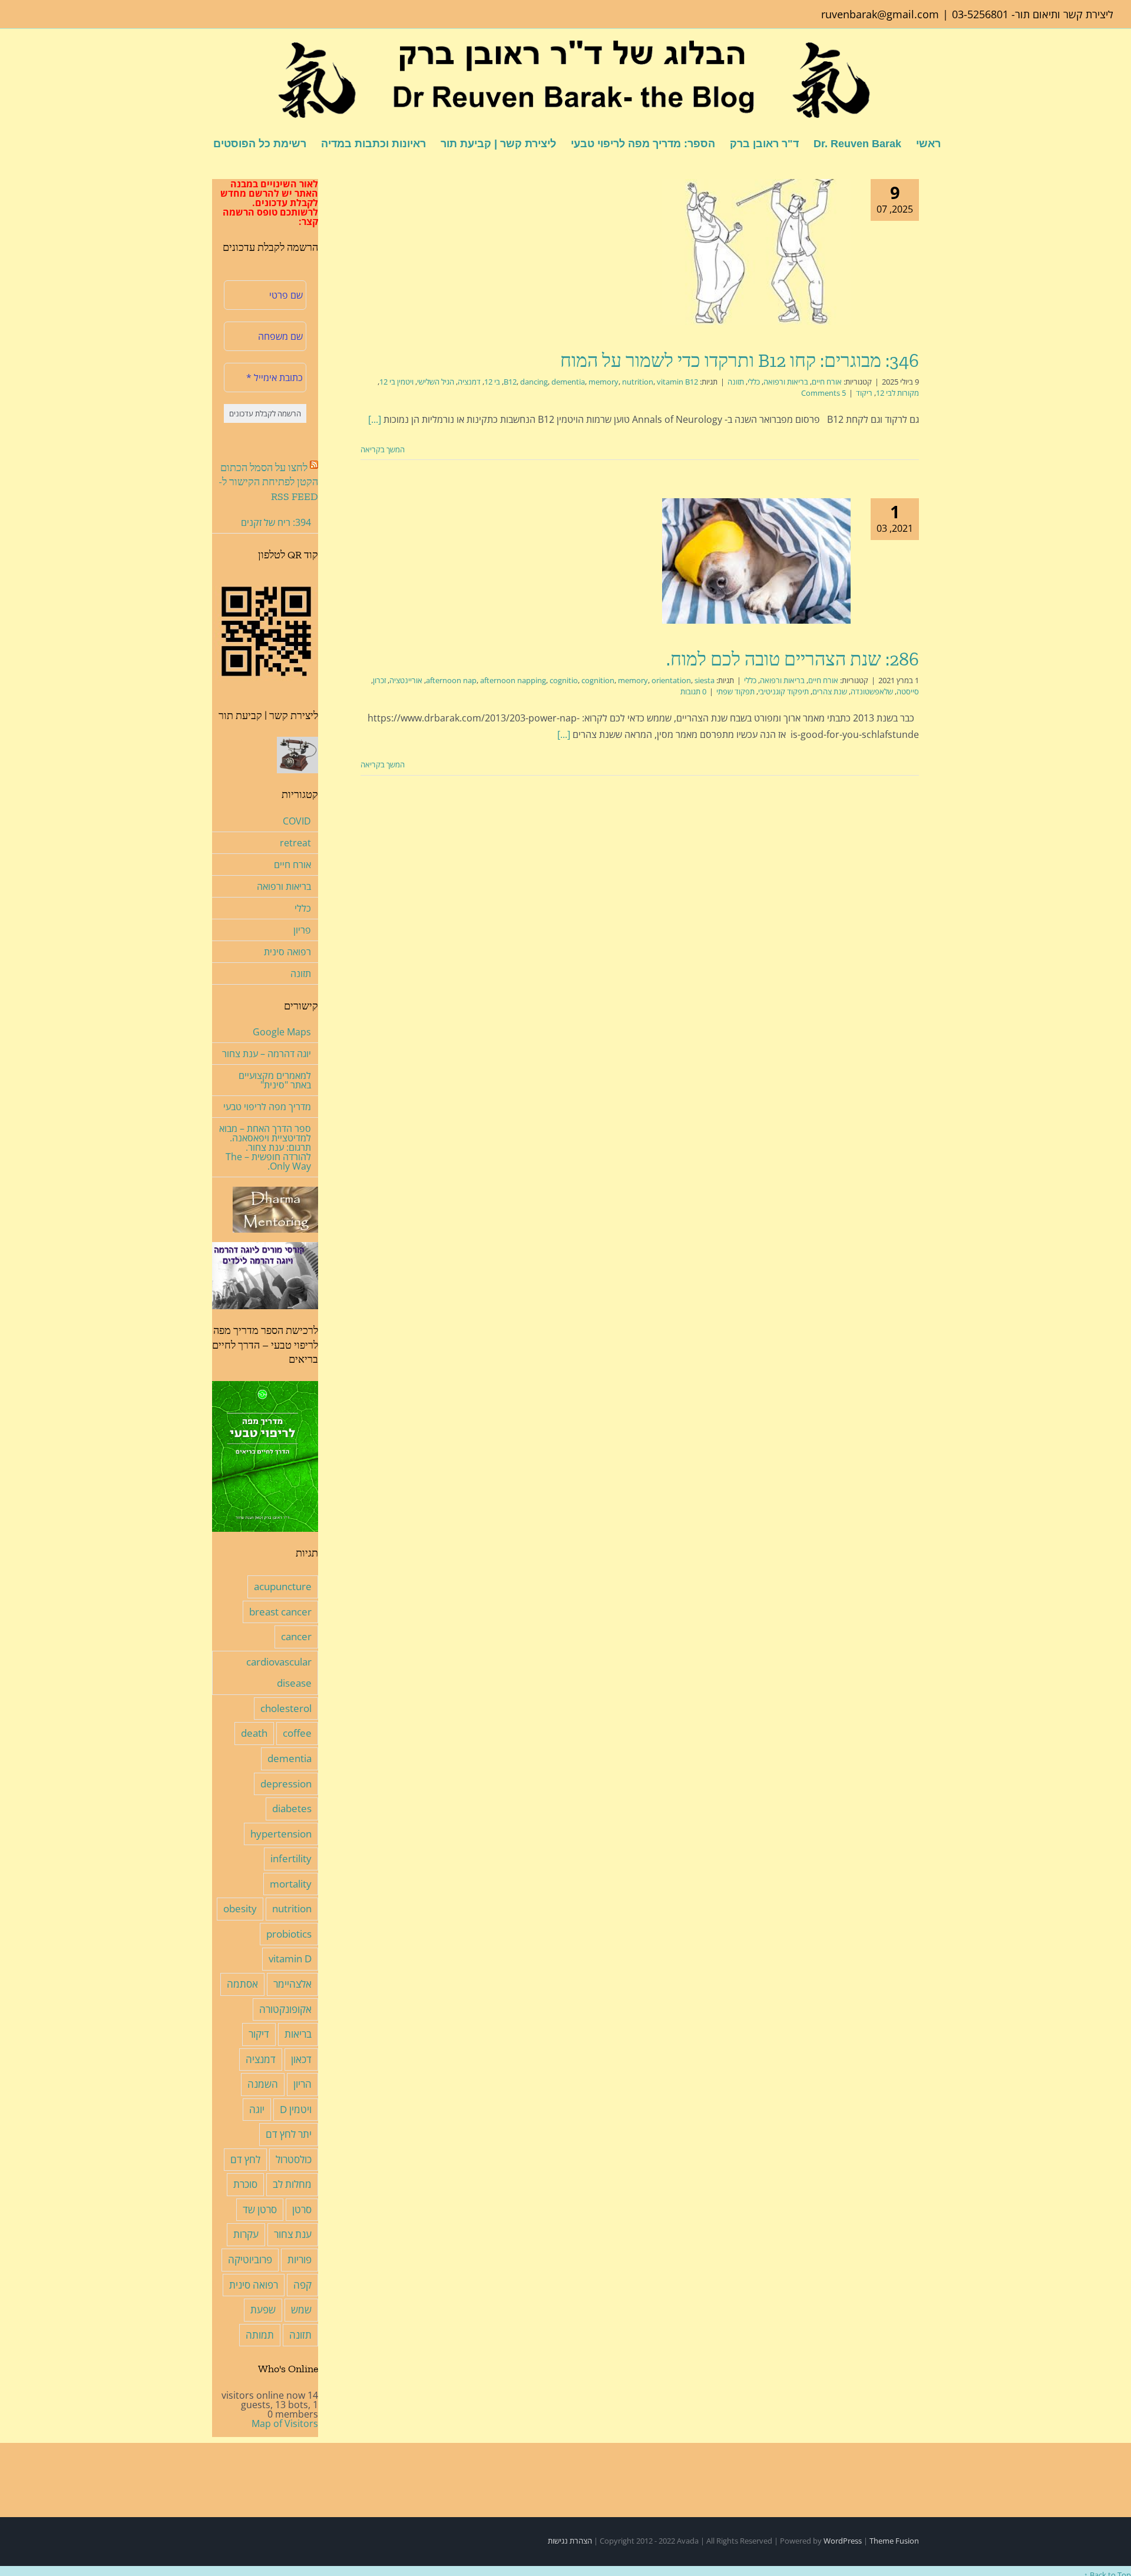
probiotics (289, 1934)
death (254, 1733)
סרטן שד (260, 2209)
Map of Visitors (285, 2423)
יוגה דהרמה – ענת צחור (267, 1054)
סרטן (302, 2209)
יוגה (257, 2109)
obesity (240, 1908)
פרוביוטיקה (250, 2259)
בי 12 (492, 382)
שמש (301, 2310)
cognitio (564, 680)
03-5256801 (980, 14)
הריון (302, 2084)
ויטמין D (296, 2109)
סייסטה (908, 691)
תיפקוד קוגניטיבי (783, 691)
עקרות (246, 2234)
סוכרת (245, 2184)
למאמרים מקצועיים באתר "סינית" (275, 1080)
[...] (375, 419)
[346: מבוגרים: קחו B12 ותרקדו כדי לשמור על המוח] (756, 252)
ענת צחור (293, 2234)
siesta (705, 680)
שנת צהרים (830, 691)
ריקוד (864, 393)
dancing (534, 382)
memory (603, 382)
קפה (302, 2285)
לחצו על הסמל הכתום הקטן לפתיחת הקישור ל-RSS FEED (268, 482)
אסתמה (242, 1984)
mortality (291, 1884)
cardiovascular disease (279, 1673)
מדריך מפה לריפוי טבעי (267, 1107)
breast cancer (280, 1612)
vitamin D (290, 1959)
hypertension (281, 1834)
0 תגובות (693, 691)
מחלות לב (292, 2184)
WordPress (843, 2541)
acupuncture (283, 1586)
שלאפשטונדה (872, 691)
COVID (297, 821)
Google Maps (282, 1032)
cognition (598, 680)
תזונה (736, 382)
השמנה (263, 2084)
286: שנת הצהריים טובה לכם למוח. (793, 659)
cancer (296, 1636)
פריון (302, 930)
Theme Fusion (894, 2541)
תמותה (260, 2335)
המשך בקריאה (383, 449)
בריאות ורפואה (786, 382)
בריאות (298, 2034)
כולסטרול (294, 2159)
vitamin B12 (677, 382)
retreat (295, 843)
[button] (194, 143)
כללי (754, 382)
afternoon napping (513, 680)
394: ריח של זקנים (276, 522)
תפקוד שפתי (735, 691)
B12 (510, 382)
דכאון (301, 2059)
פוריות (300, 2259)
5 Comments (824, 393)
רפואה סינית (287, 952)
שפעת (263, 2310)
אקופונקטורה (285, 2009)
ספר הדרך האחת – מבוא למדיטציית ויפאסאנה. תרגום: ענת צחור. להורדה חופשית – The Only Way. (265, 1147)
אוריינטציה (406, 680)
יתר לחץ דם (289, 2134)
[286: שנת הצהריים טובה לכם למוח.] (756, 561)
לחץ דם (245, 2159)
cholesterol (286, 1708)
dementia (568, 382)
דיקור (259, 2034)
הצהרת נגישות (570, 2541)
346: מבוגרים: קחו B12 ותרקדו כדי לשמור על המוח (740, 360)
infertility (291, 1858)
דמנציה (469, 382)
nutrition (638, 382)
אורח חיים (827, 382)
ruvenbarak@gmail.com (880, 14)
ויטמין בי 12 (396, 382)
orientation (671, 680)
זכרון (379, 680)
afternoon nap (451, 680)
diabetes (292, 1808)
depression (286, 1784)
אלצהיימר (292, 1984)
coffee (297, 1733)
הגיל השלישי (436, 382)
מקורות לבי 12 (897, 393)
